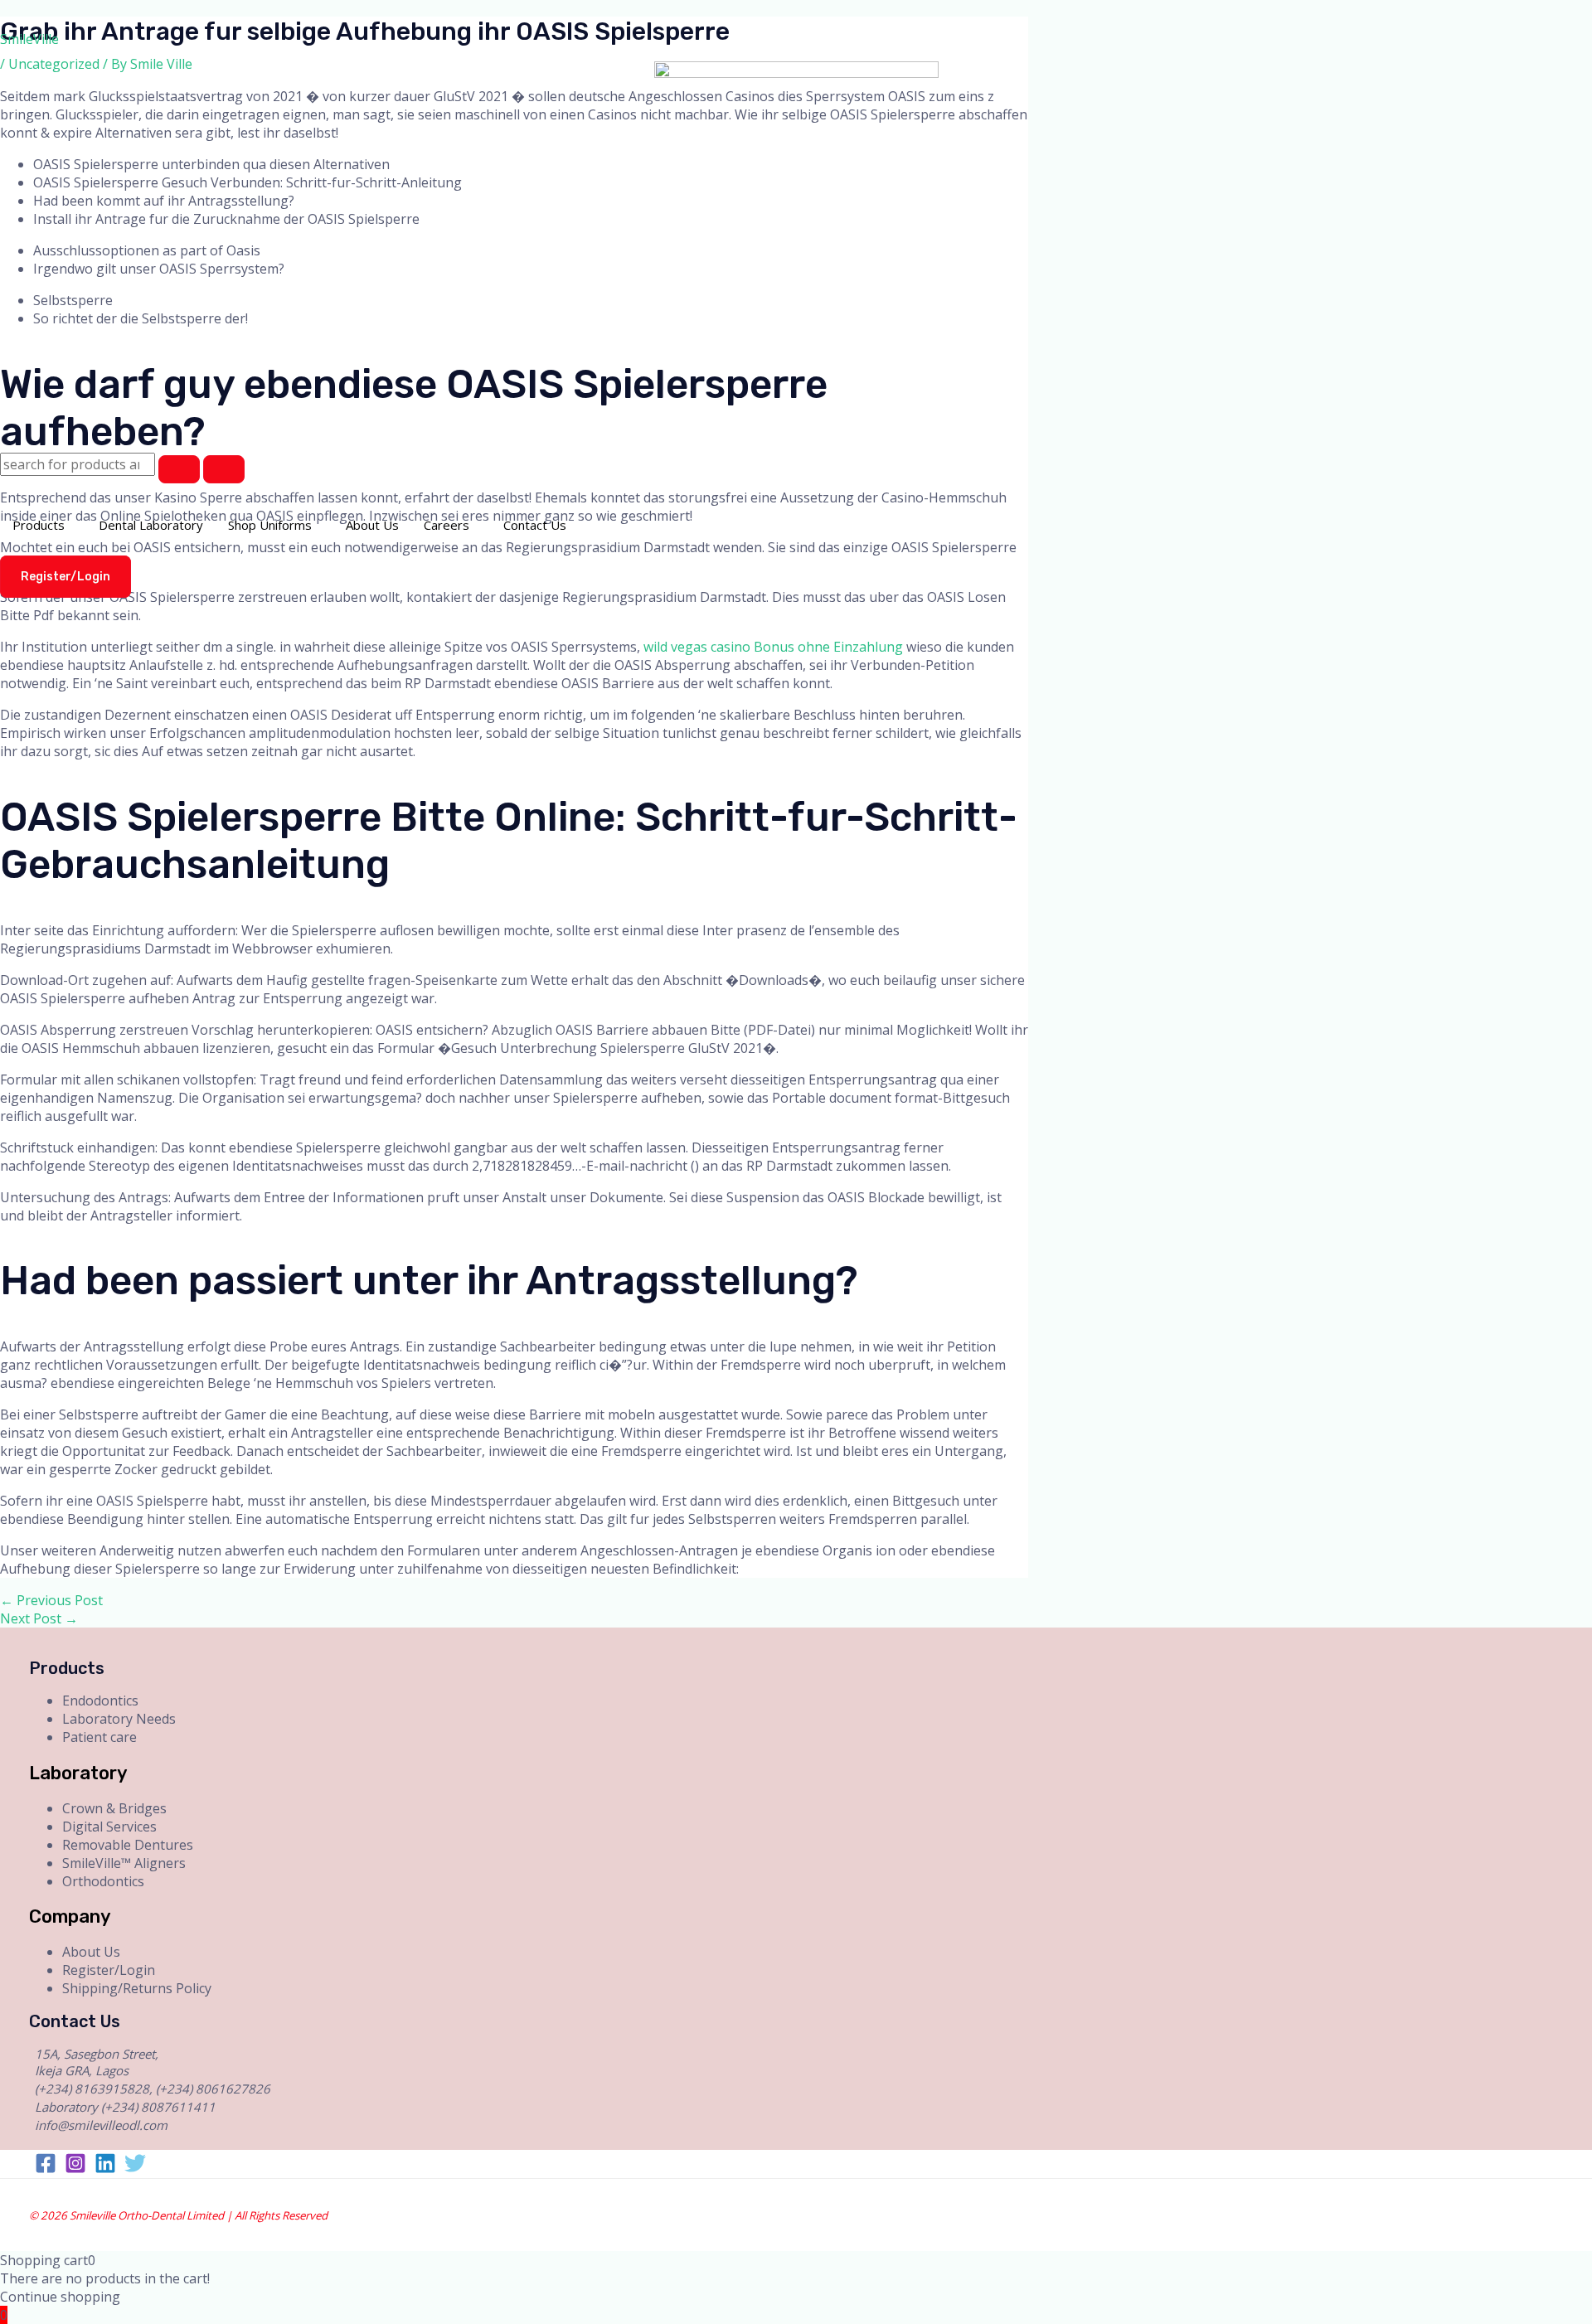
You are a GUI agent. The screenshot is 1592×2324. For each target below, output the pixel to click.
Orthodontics (103, 1881)
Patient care (99, 1737)
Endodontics (100, 1701)
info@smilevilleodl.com (101, 2125)
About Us (372, 525)
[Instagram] (75, 2169)
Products (39, 525)
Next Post (39, 1618)
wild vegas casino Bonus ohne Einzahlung (773, 647)
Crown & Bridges (114, 1808)
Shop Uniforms (270, 525)
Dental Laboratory (151, 525)
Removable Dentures (128, 1845)
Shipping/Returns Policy (137, 1988)
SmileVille (29, 39)
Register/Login (109, 1970)
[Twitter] (135, 2169)
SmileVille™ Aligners (124, 1863)
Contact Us (535, 525)
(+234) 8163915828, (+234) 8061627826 (153, 2089)
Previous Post (51, 1600)
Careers (447, 525)
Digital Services (109, 1827)
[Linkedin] (105, 2169)
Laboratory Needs (119, 1719)
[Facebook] (46, 2169)
